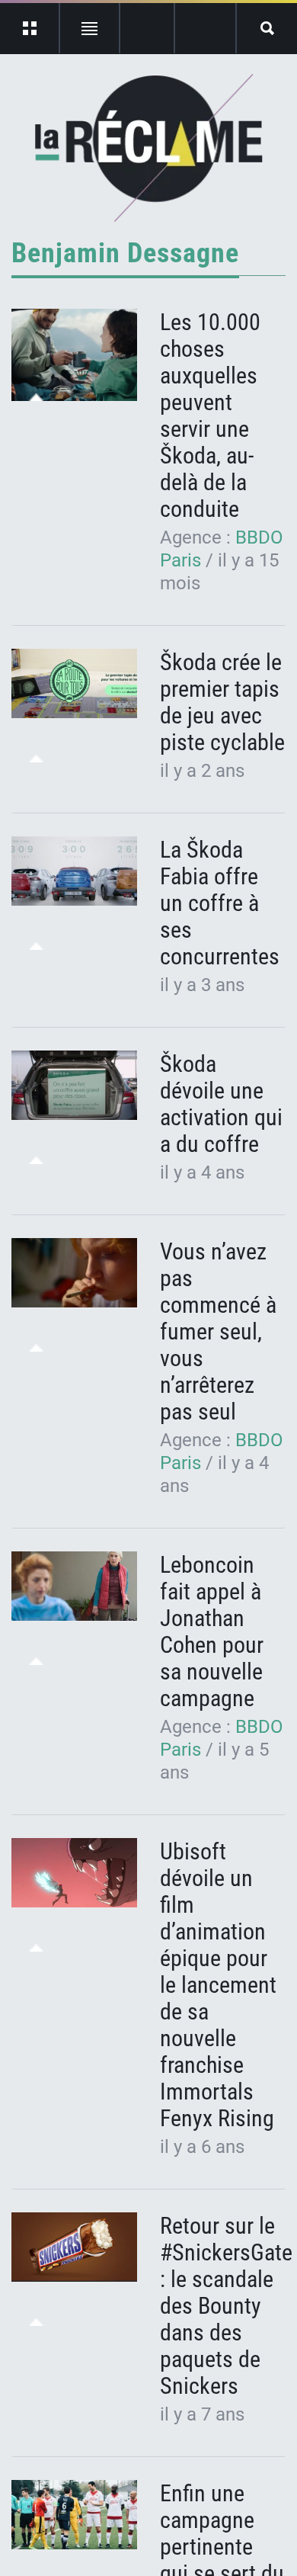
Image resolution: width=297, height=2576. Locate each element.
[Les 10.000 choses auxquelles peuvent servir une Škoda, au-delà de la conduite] (74, 355)
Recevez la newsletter (205, 28)
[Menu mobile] (30, 28)
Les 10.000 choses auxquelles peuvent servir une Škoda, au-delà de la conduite (210, 415)
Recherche (267, 28)
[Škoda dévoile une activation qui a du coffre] (74, 1086)
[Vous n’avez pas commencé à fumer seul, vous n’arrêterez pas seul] (74, 1273)
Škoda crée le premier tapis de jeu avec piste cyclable (222, 702)
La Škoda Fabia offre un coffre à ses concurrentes (220, 903)
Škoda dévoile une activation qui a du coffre (221, 1104)
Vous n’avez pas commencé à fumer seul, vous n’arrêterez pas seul (218, 1331)
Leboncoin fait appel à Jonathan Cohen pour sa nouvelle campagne (212, 1631)
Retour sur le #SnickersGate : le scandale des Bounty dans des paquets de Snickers (226, 2306)
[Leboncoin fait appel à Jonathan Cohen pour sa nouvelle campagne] (74, 1586)
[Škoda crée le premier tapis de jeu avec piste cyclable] (74, 684)
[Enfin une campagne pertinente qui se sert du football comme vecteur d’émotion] (74, 2515)
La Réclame (149, 148)
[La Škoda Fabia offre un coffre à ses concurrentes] (74, 871)
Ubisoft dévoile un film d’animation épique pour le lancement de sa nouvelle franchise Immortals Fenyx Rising (218, 1985)
